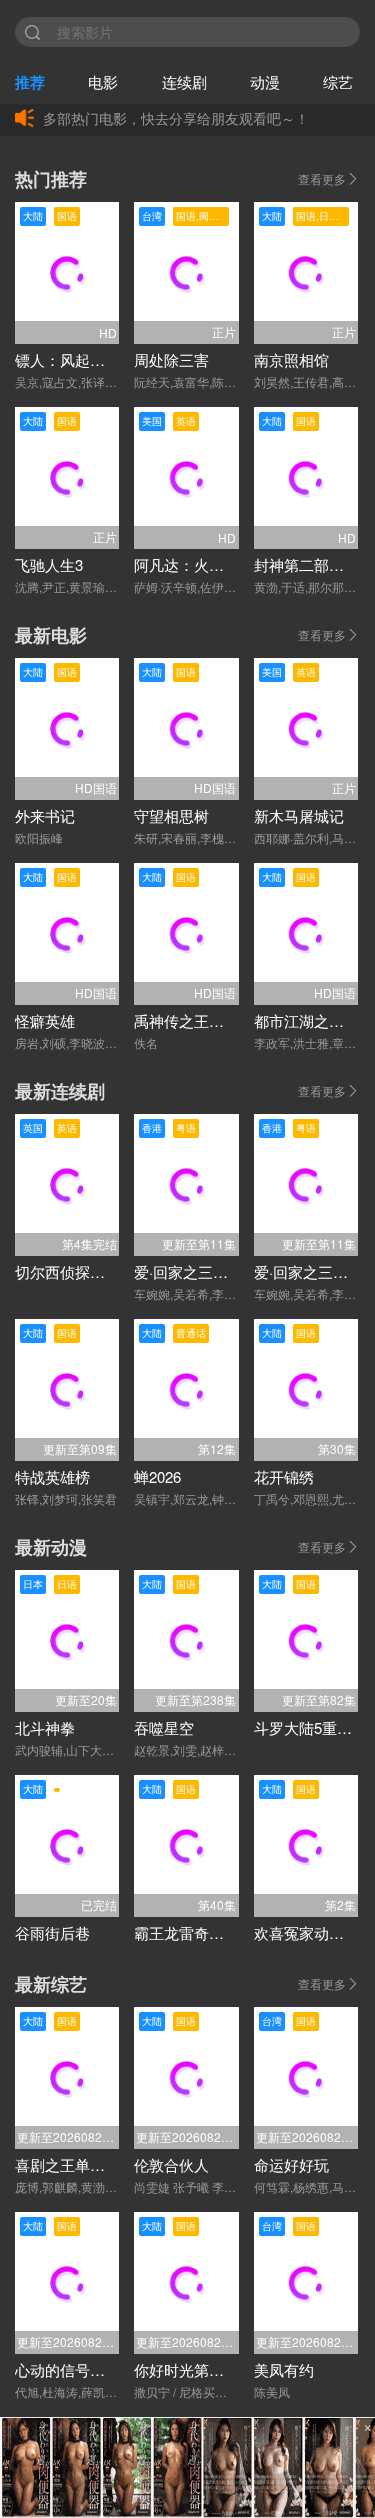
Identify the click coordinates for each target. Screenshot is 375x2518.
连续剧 (184, 81)
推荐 (30, 82)
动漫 (265, 81)
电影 (103, 81)
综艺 (338, 81)
